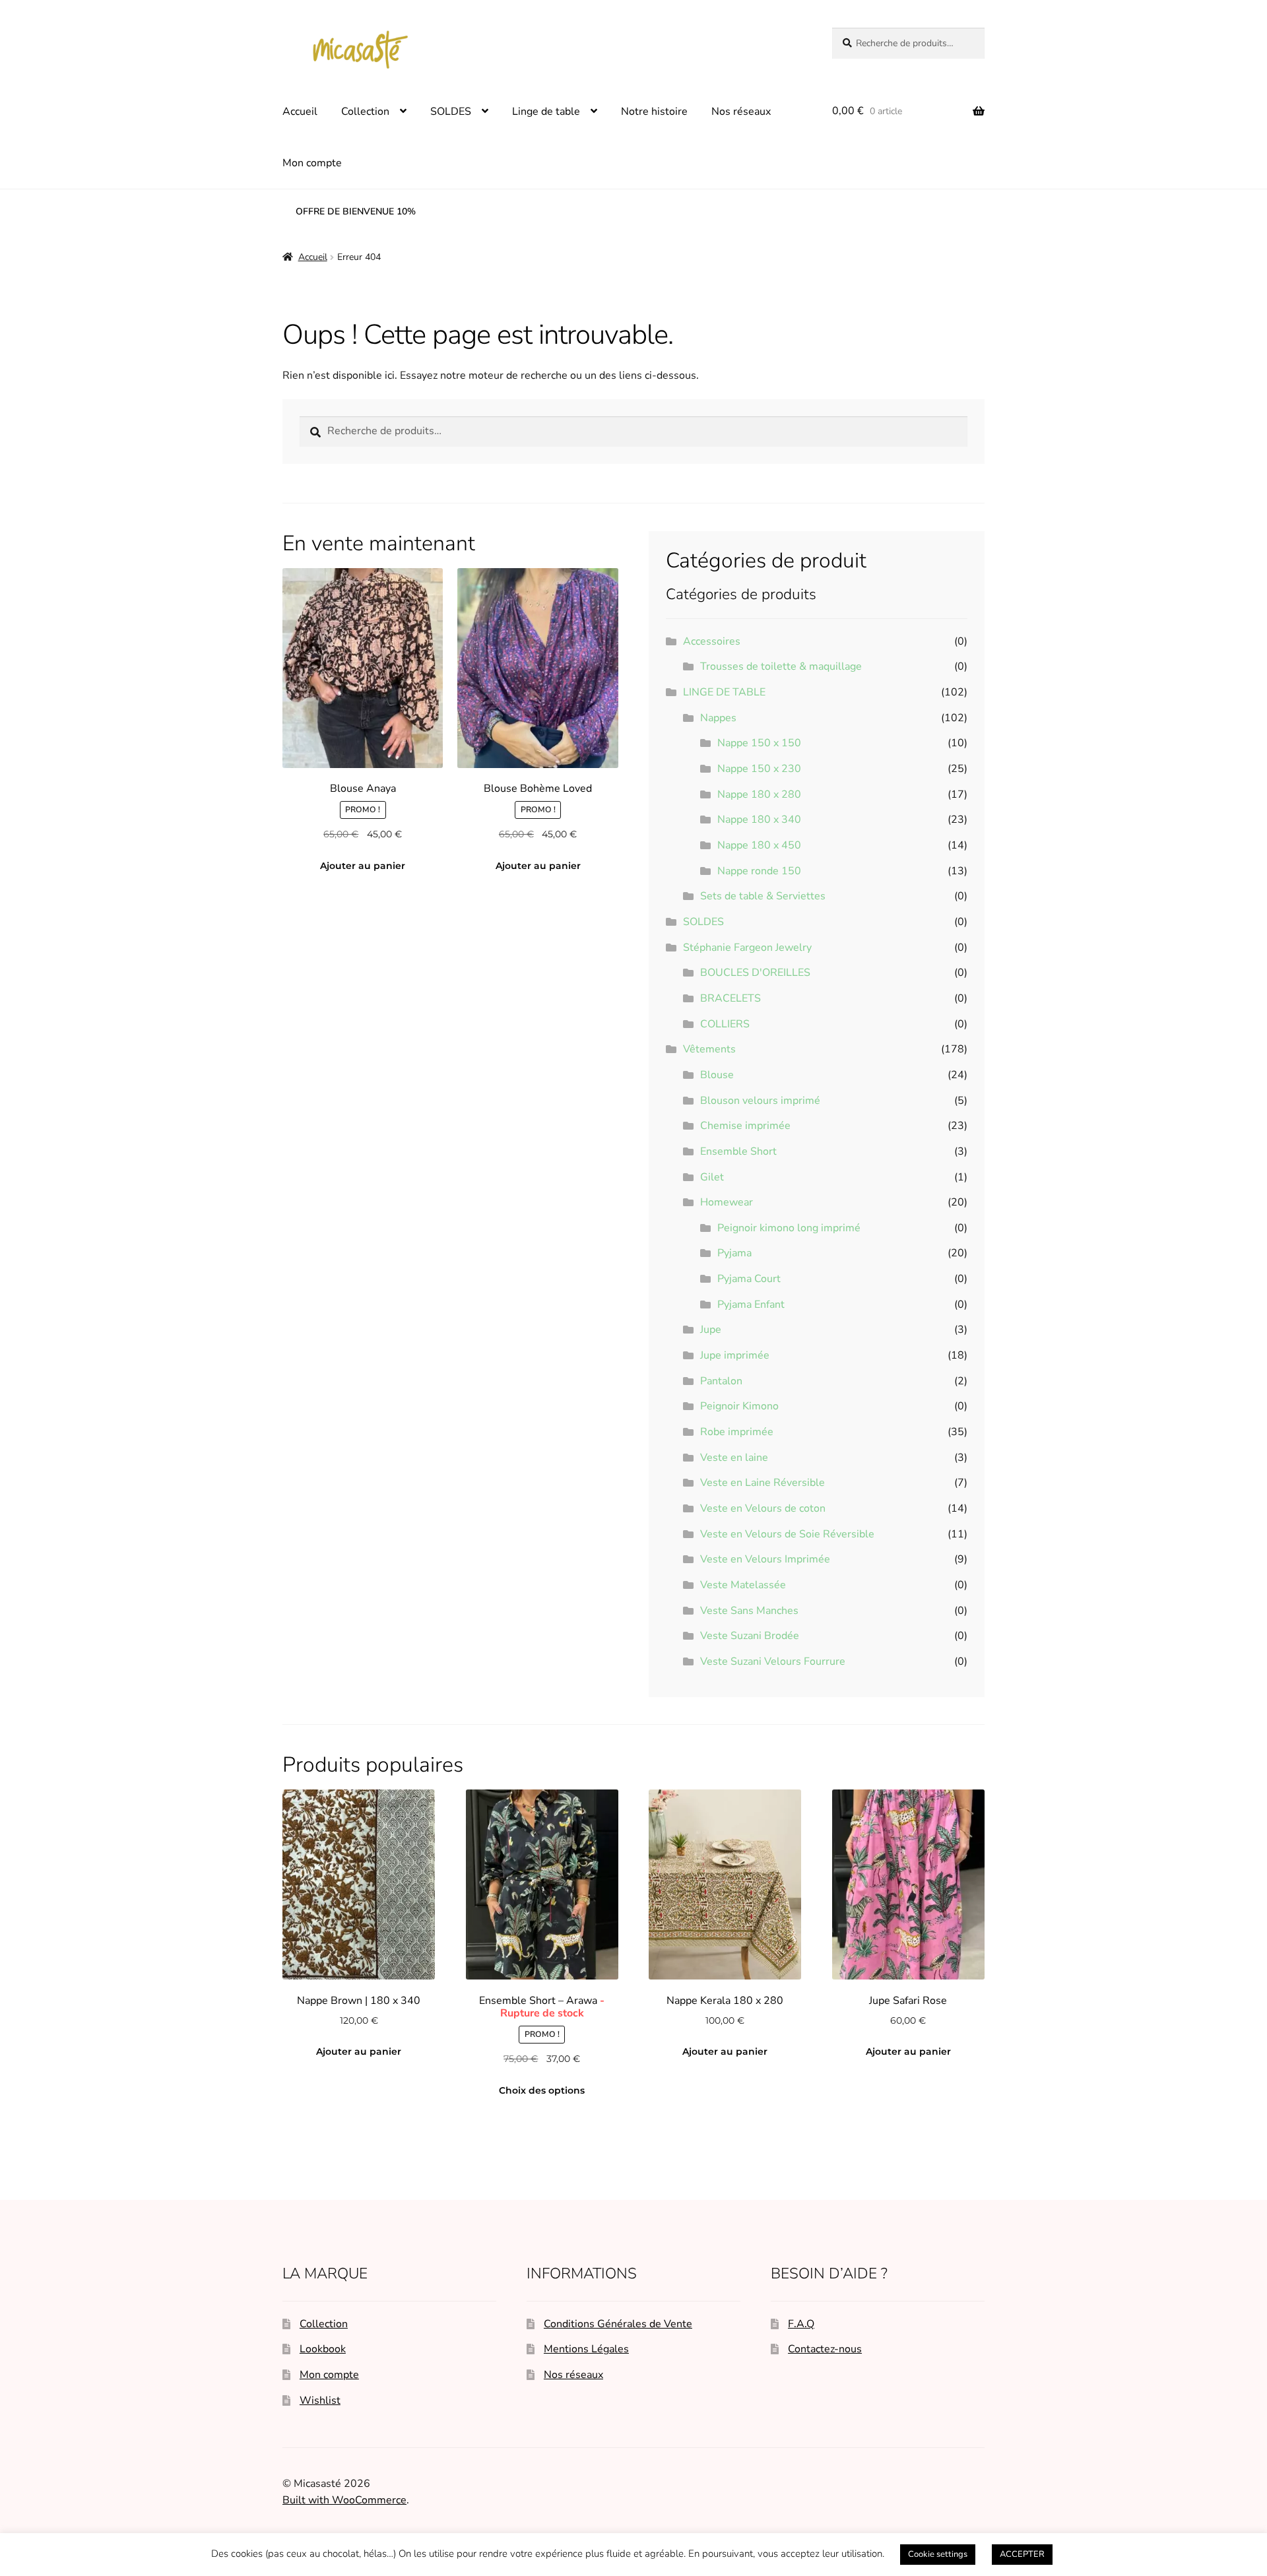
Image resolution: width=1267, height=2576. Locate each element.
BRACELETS (731, 998)
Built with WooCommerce (344, 2500)
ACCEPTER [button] (1022, 2554)
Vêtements (709, 1049)
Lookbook (323, 2349)
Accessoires (712, 641)
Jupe (711, 1330)
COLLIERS (725, 1024)
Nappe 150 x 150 (759, 743)
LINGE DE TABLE (724, 692)
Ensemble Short (738, 1151)
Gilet (712, 1177)
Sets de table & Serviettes (763, 896)
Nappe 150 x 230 (759, 769)
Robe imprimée (737, 1432)
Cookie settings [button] (938, 2554)
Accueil (300, 112)
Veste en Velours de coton (763, 1508)
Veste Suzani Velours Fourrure (773, 1661)
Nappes (718, 718)
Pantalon (721, 1381)
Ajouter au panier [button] (363, 866)
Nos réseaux (741, 112)
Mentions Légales (586, 2349)
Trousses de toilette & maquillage (781, 666)
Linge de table (546, 112)
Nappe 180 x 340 (759, 820)
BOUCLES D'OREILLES (755, 973)
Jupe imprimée (735, 1355)
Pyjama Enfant (751, 1304)
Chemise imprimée (745, 1126)
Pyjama (734, 1253)
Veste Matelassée (743, 1585)
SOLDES (451, 112)
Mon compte (312, 163)
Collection (365, 112)
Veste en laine (734, 1458)
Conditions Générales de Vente (618, 2324)
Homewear (727, 1202)
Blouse (717, 1075)
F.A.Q (801, 2324)
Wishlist (320, 2400)
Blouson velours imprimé (760, 1101)
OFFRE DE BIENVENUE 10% (356, 211)
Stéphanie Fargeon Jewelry (747, 948)
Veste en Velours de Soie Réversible (787, 1534)
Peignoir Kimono (739, 1406)
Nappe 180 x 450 (759, 845)
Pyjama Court (749, 1279)
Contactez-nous (825, 2349)
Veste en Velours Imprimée (765, 1559)
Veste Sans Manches (749, 1611)
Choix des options (542, 2090)
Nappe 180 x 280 (759, 794)
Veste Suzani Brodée (750, 1636)
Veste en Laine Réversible (763, 1483)
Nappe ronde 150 (759, 871)
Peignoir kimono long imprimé (789, 1228)
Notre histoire (654, 112)
